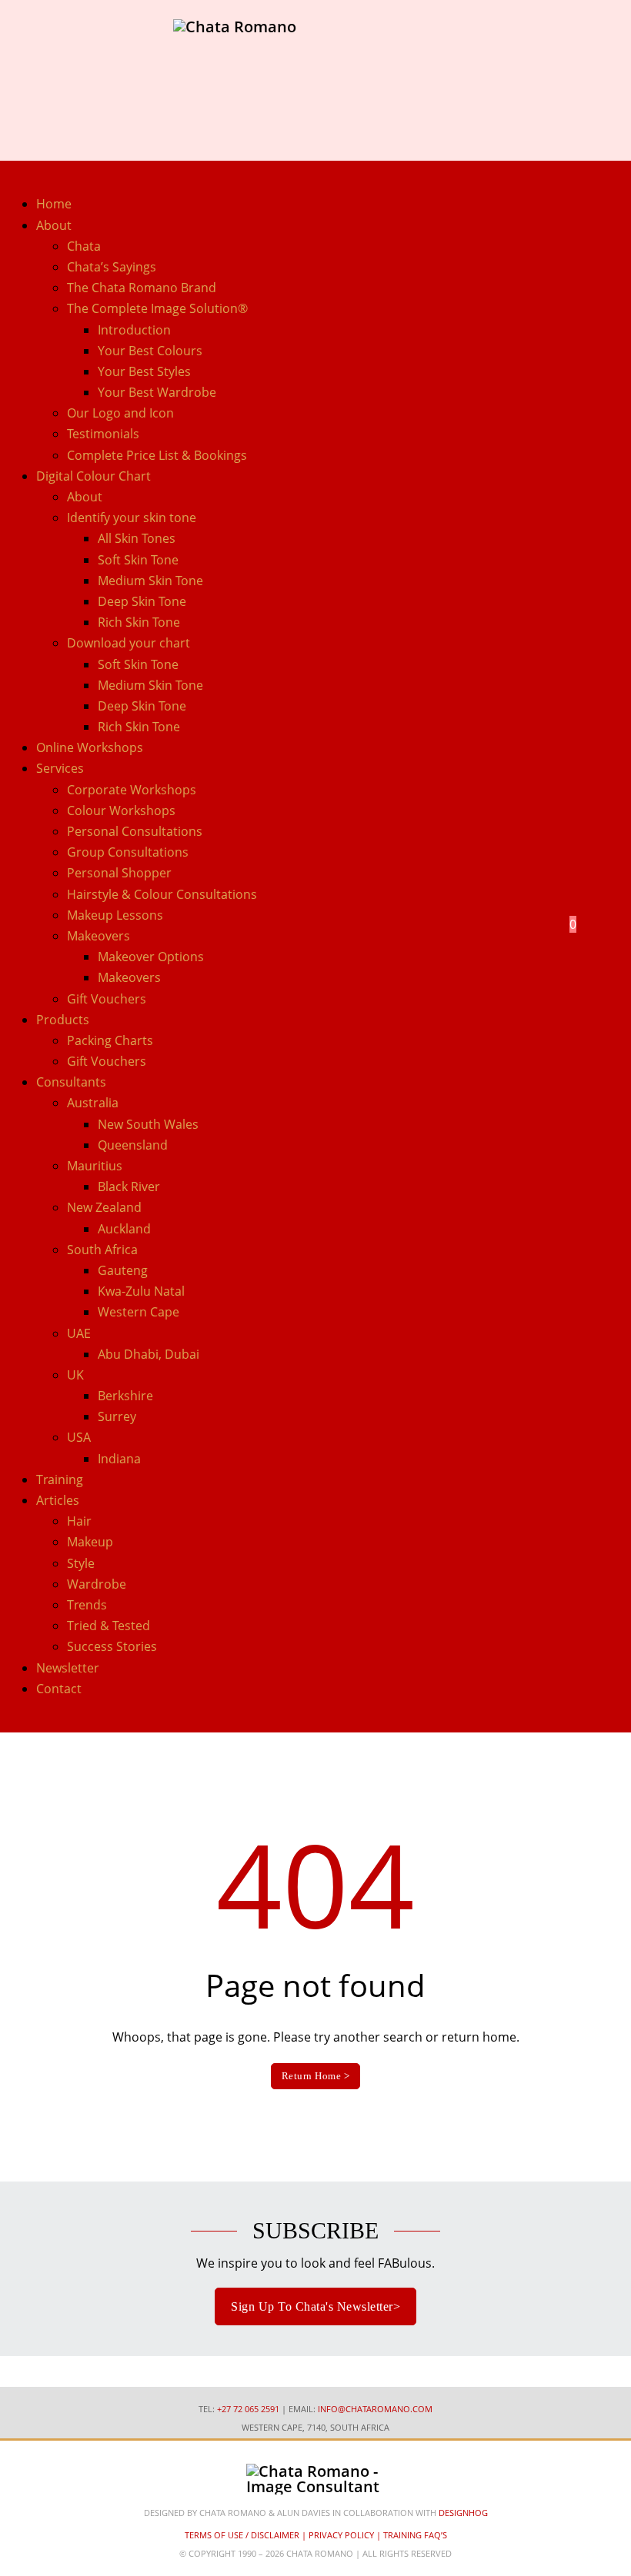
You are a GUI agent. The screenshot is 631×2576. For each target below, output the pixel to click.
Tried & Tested (109, 1626)
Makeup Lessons (115, 915)
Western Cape (139, 1312)
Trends (87, 1605)
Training (60, 1479)
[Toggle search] (548, 947)
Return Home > (316, 2076)
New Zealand (104, 1207)
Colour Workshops (121, 810)
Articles (58, 1500)
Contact (59, 1689)
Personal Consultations (135, 831)
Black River (129, 1186)
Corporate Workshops (132, 790)
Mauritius (95, 1166)
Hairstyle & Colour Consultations (162, 894)
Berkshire (125, 1396)
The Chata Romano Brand (142, 288)
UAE (79, 1333)
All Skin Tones (137, 538)
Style (81, 1563)
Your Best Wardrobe (157, 392)
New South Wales (148, 1124)
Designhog (463, 2513)
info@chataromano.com (375, 2409)
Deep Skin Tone (142, 601)
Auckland (124, 1229)
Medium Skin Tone (150, 581)
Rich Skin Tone (139, 622)
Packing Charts (110, 1040)
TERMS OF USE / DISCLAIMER (242, 2535)
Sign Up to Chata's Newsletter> (315, 2306)
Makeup (90, 1542)
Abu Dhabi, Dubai (149, 1354)
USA (79, 1437)
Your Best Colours (150, 351)
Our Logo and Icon (120, 413)
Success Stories (112, 1646)
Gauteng (123, 1270)
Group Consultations (128, 852)
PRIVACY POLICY (341, 2535)
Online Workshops (90, 747)
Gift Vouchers (107, 999)
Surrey (117, 1416)
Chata (84, 246)
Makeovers (129, 977)
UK (75, 1375)
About (85, 497)
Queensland (133, 1145)
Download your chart (129, 643)
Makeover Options (151, 957)
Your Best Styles (144, 371)
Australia (93, 1103)
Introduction (134, 330)
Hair (79, 1521)
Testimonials (103, 434)
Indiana (119, 1459)
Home (54, 204)
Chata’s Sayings (112, 267)
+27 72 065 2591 (248, 2409)
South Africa (102, 1250)
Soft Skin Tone (138, 560)
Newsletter (68, 1668)
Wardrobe (97, 1584)
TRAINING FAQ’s (415, 2535)
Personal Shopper (119, 873)
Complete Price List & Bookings (157, 455)
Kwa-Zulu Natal (141, 1291)
